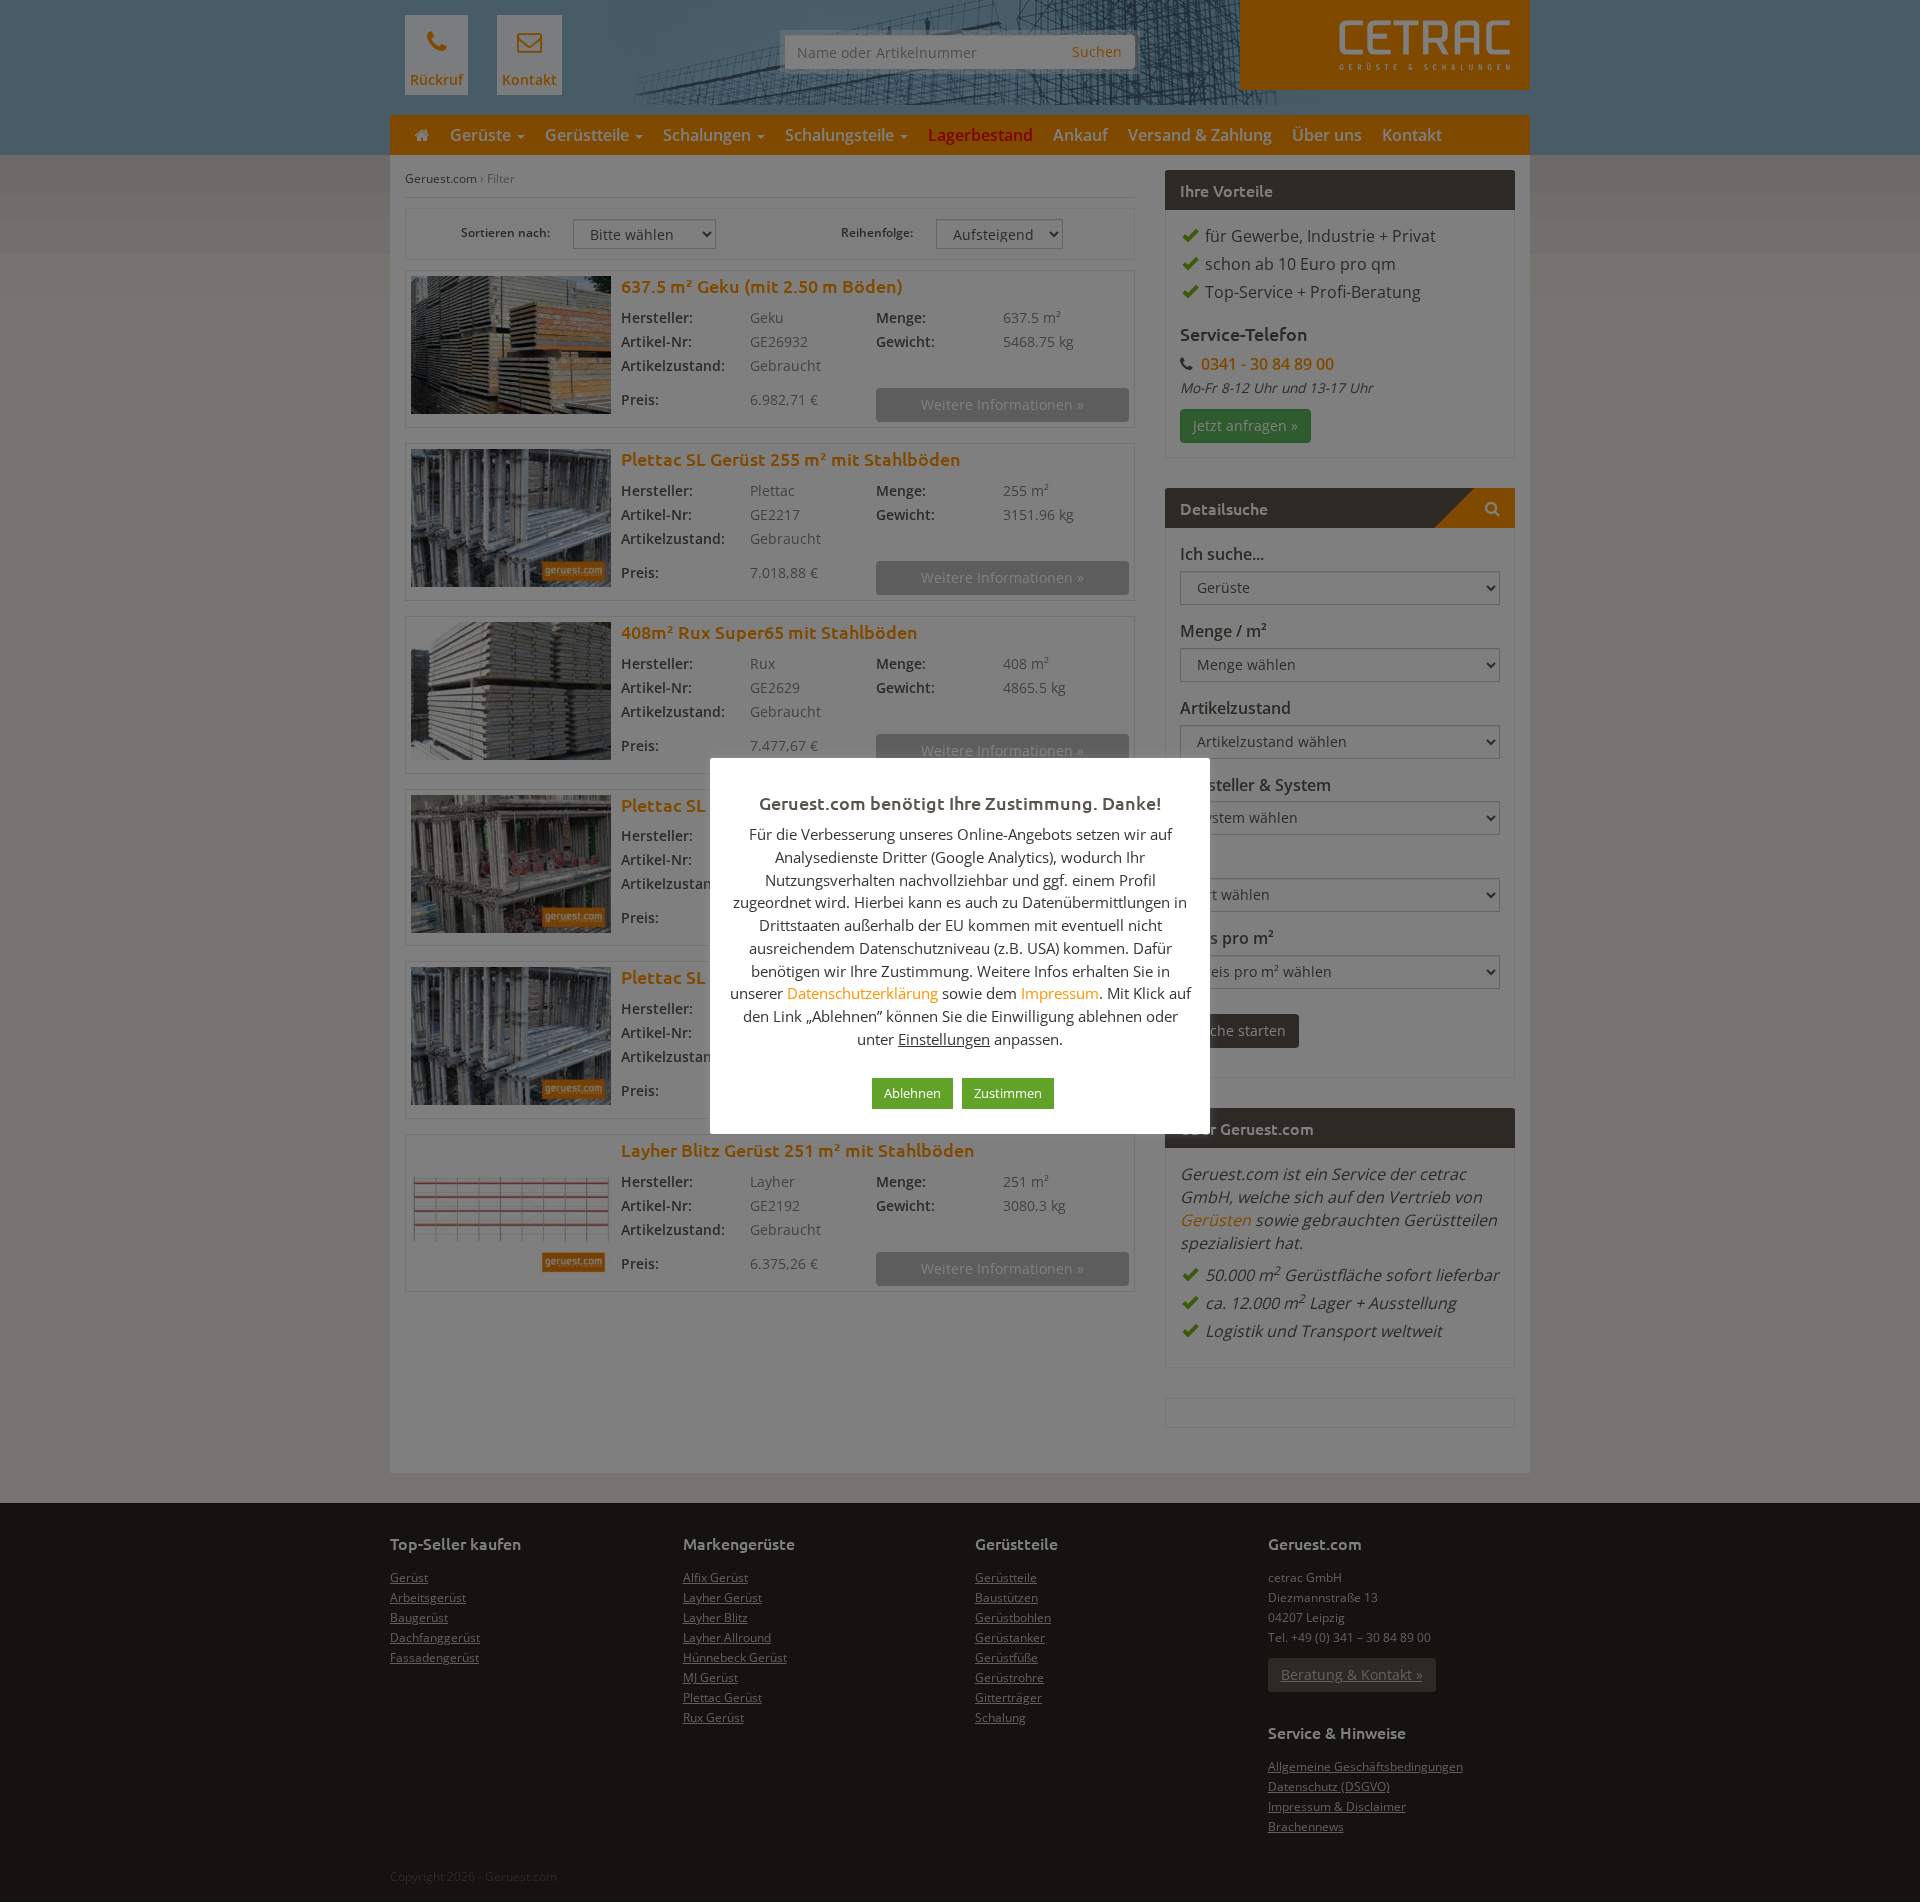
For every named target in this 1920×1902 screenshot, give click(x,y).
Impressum (1060, 993)
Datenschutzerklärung (862, 993)
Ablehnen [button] (912, 1093)
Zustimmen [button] (1008, 1093)
